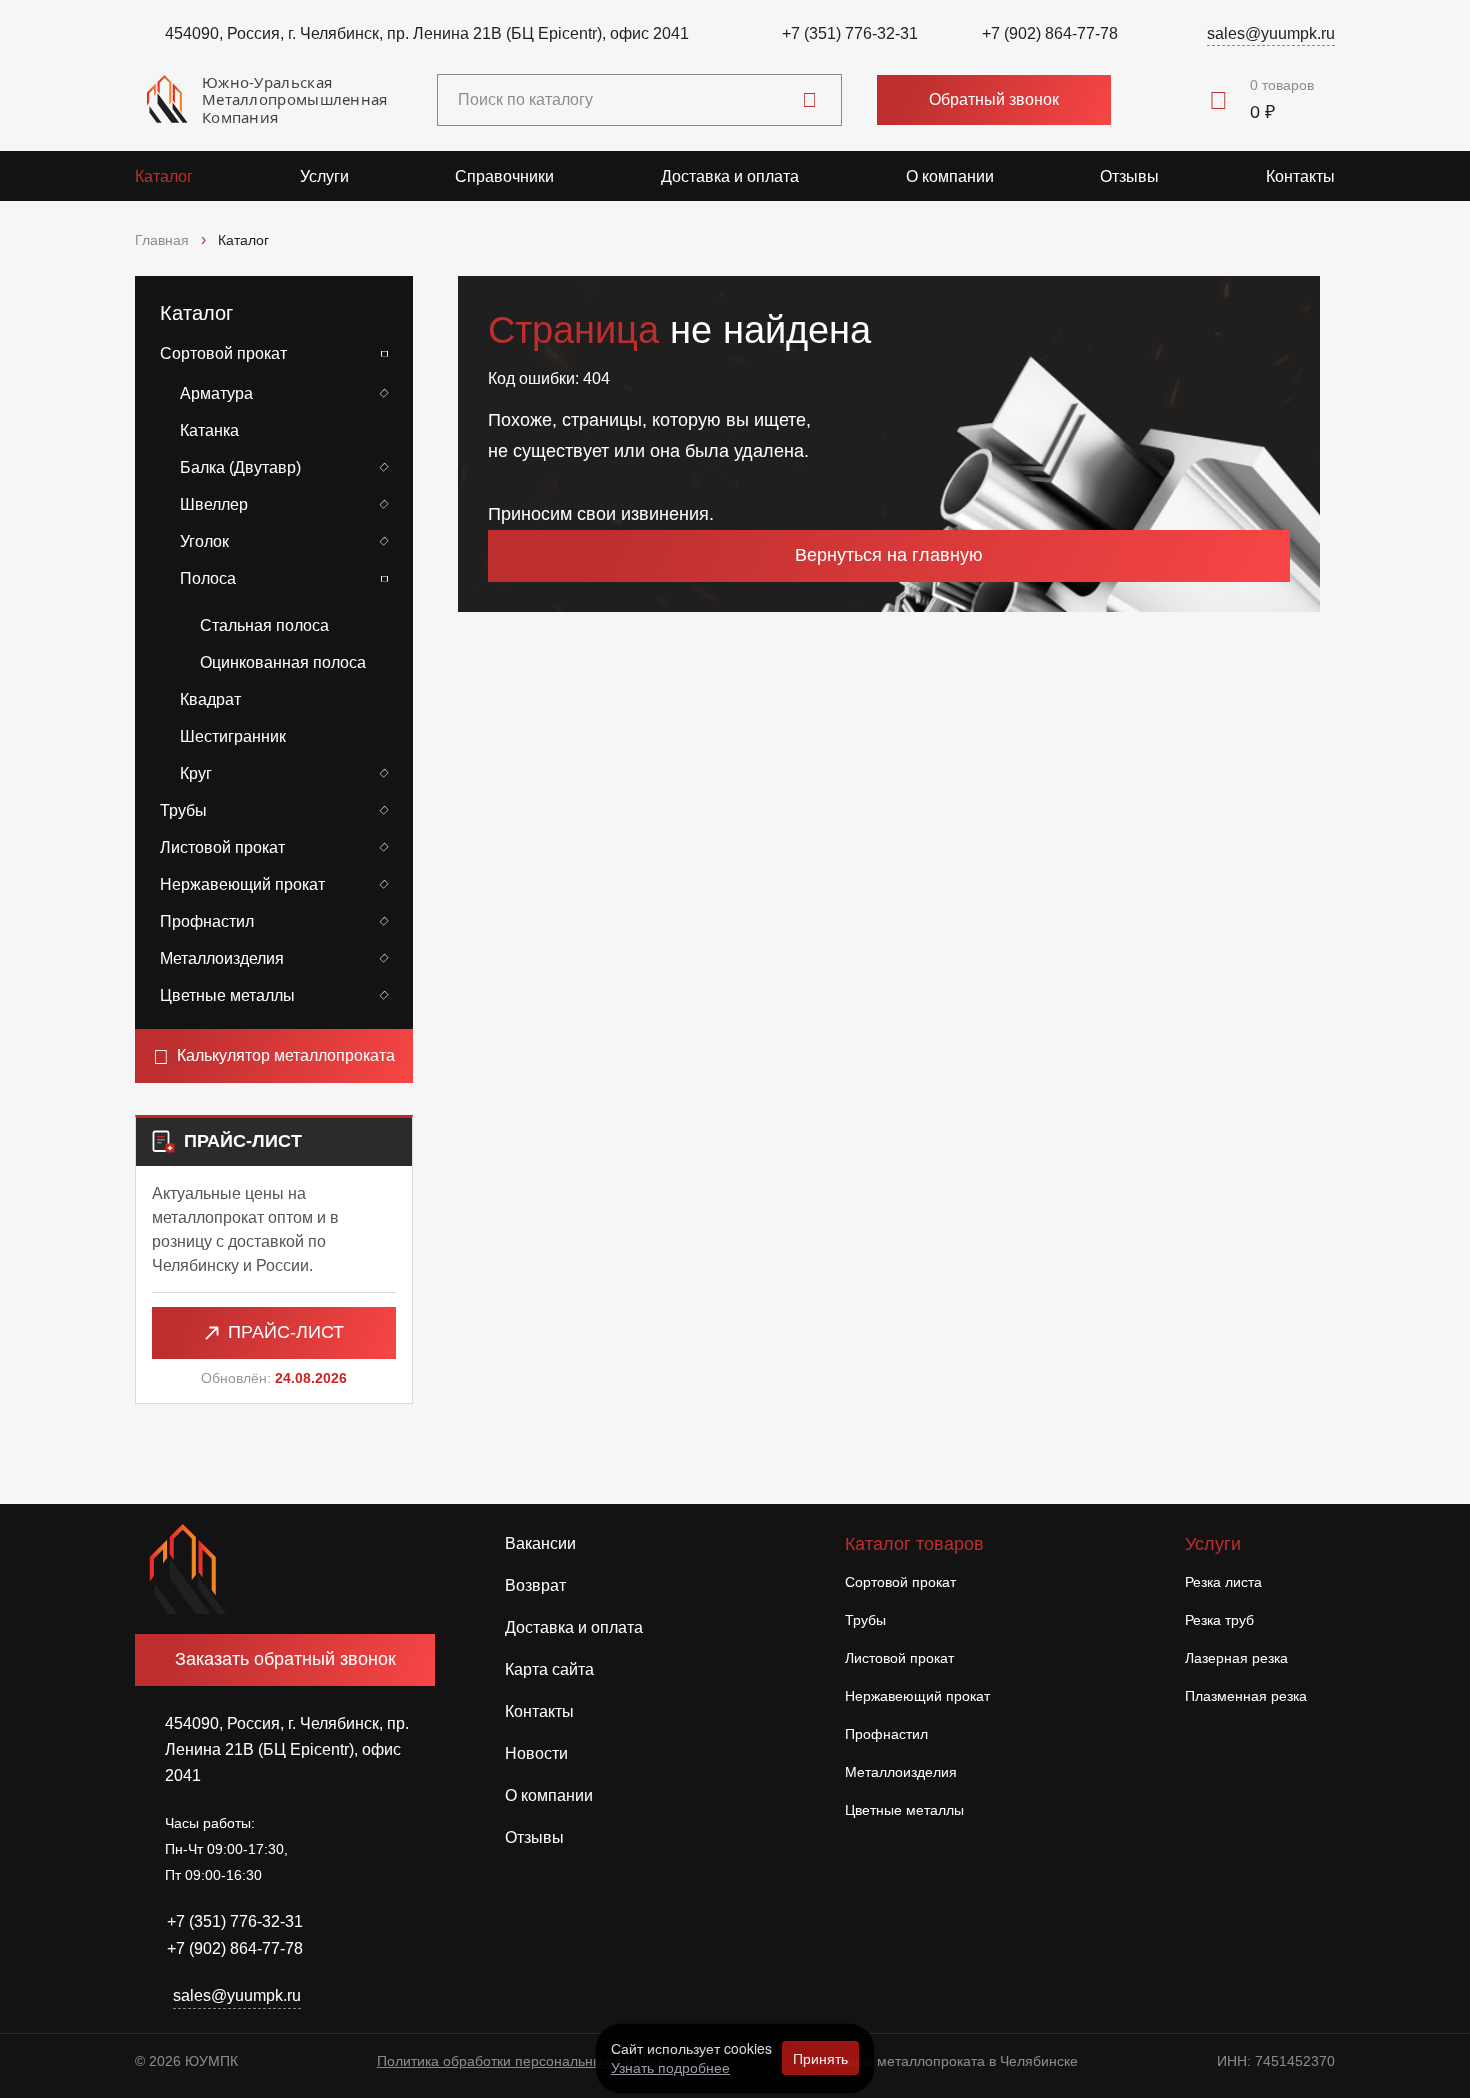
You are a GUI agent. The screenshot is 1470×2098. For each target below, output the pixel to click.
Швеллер (214, 504)
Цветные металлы (227, 995)
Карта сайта (549, 1669)
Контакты (1300, 176)
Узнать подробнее (670, 2067)
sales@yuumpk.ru (1271, 33)
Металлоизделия (222, 958)
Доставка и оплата (730, 176)
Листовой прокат (222, 847)
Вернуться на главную (889, 555)
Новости (536, 1753)
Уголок (204, 541)
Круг (196, 773)
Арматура (216, 393)
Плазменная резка (1246, 1696)
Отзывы (1129, 176)
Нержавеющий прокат (242, 884)
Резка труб (1219, 1620)
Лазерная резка (1236, 1658)
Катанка (209, 430)
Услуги (324, 176)
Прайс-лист (286, 1332)
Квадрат (210, 699)
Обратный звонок (994, 99)
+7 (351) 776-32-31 (850, 33)
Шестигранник (233, 736)
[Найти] (809, 100)
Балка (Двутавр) (240, 467)
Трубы (183, 810)
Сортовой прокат (223, 353)
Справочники (504, 176)
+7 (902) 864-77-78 (1050, 33)
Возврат (535, 1585)
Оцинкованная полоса (283, 662)
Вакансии (540, 1543)
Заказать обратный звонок (285, 1659)
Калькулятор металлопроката (286, 1055)
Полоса (208, 578)
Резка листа (1223, 1582)
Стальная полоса (264, 625)
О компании (950, 176)
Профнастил (207, 921)
